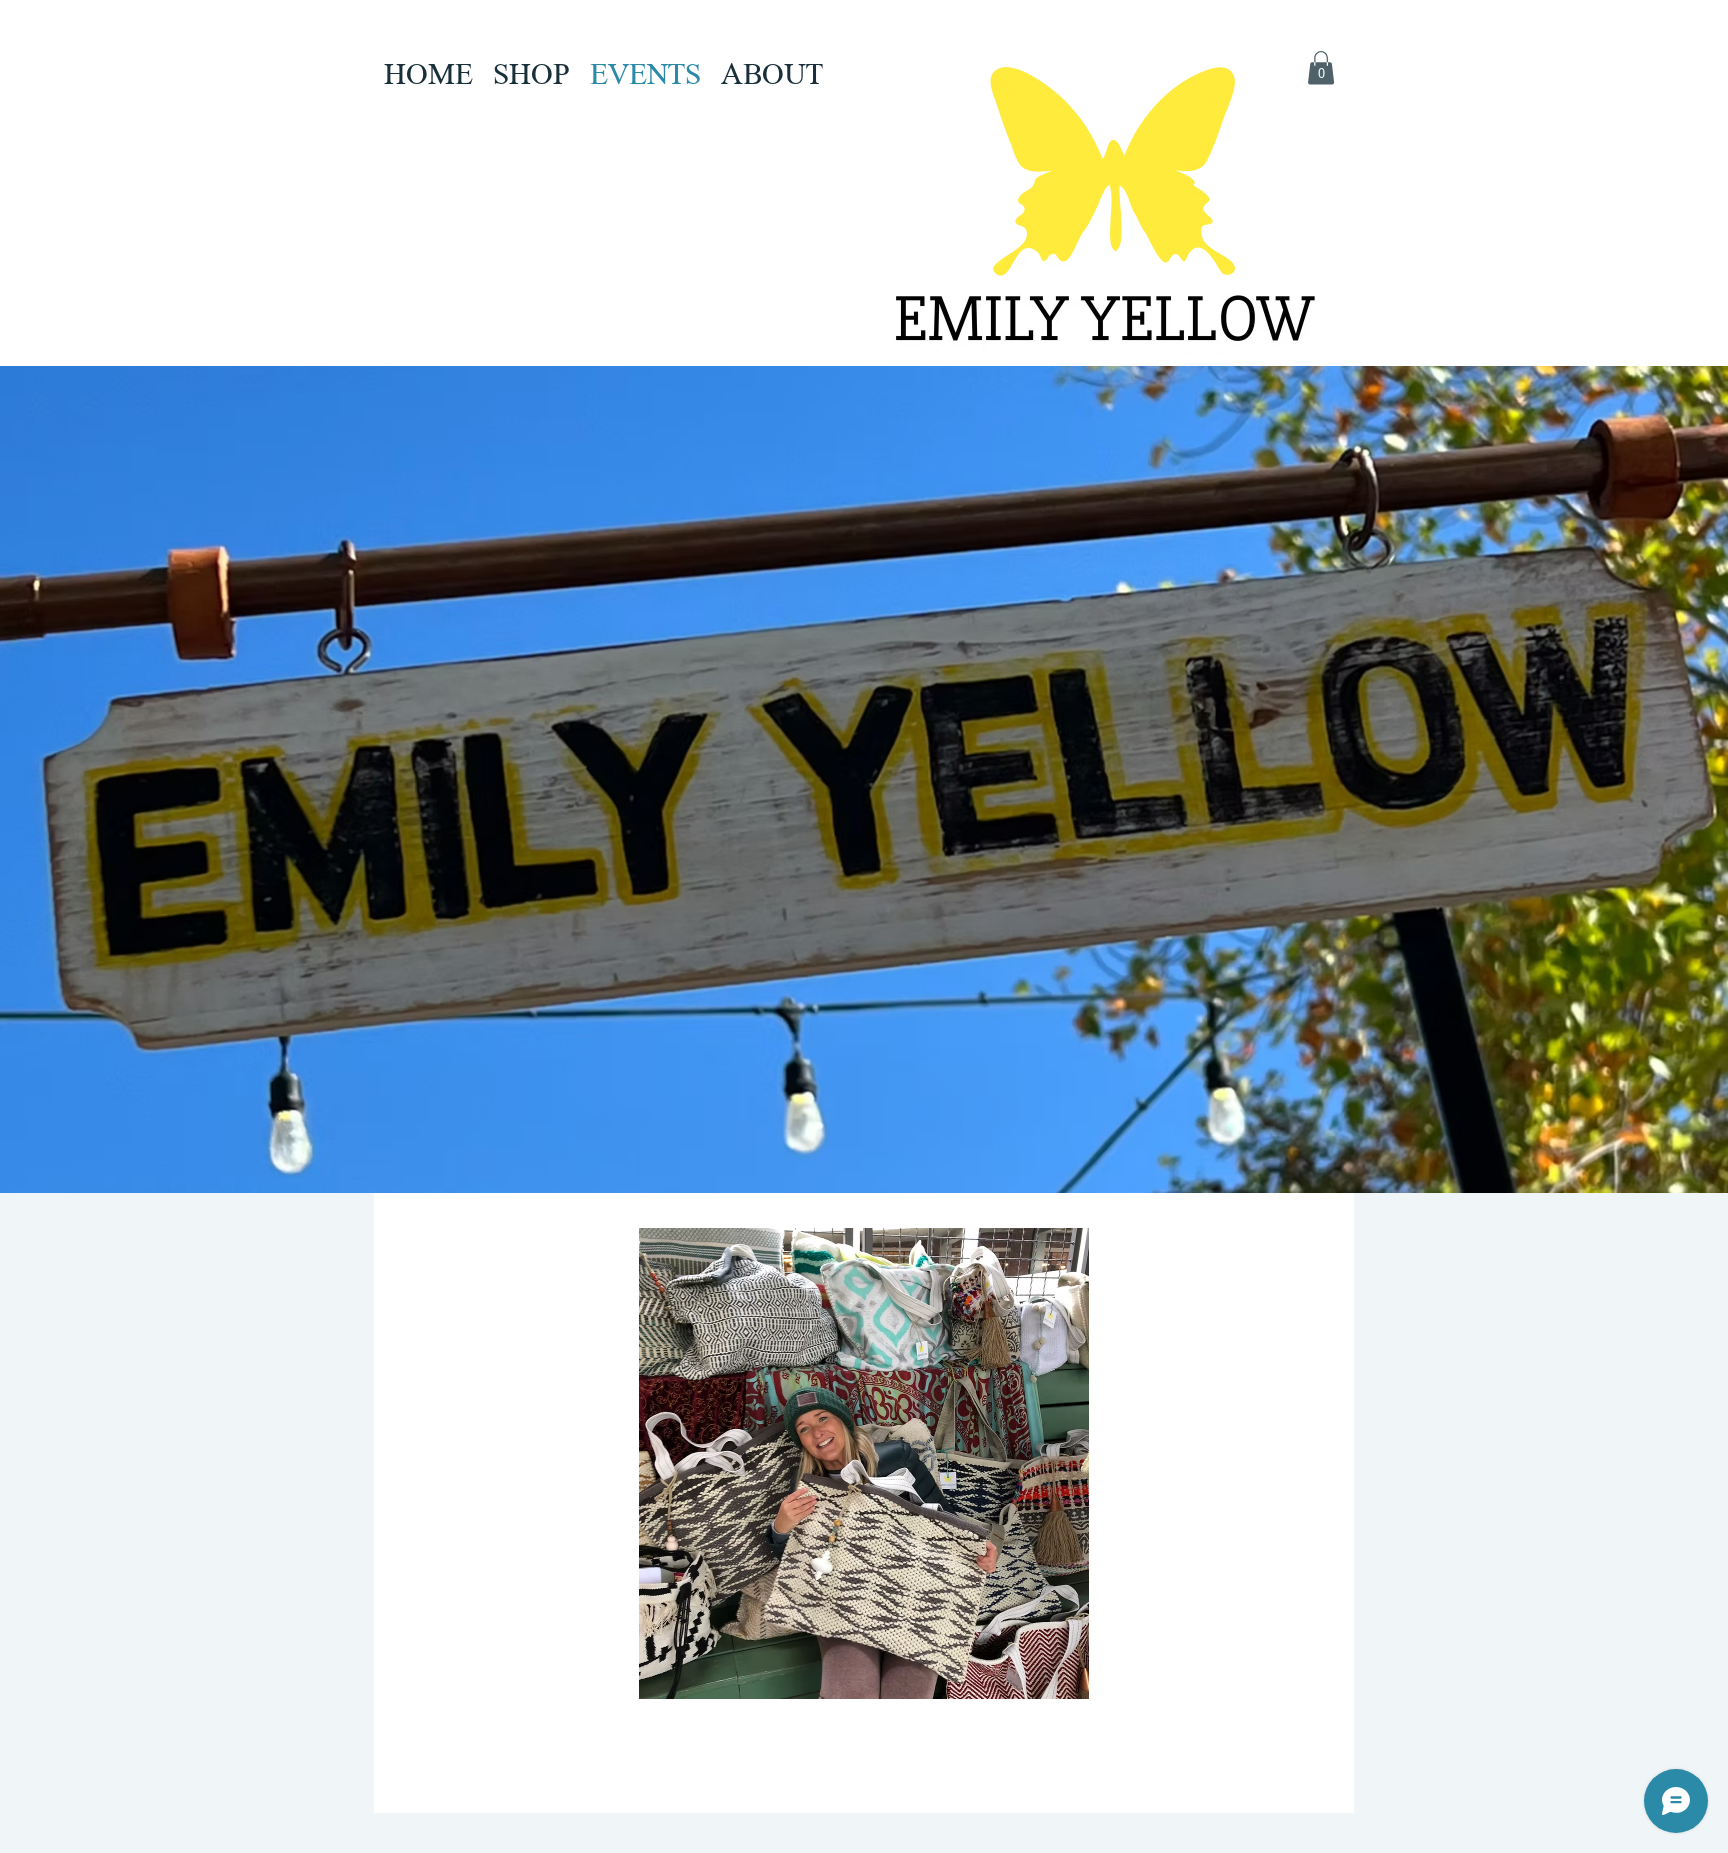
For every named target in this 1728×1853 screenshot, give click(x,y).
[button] (1321, 67)
